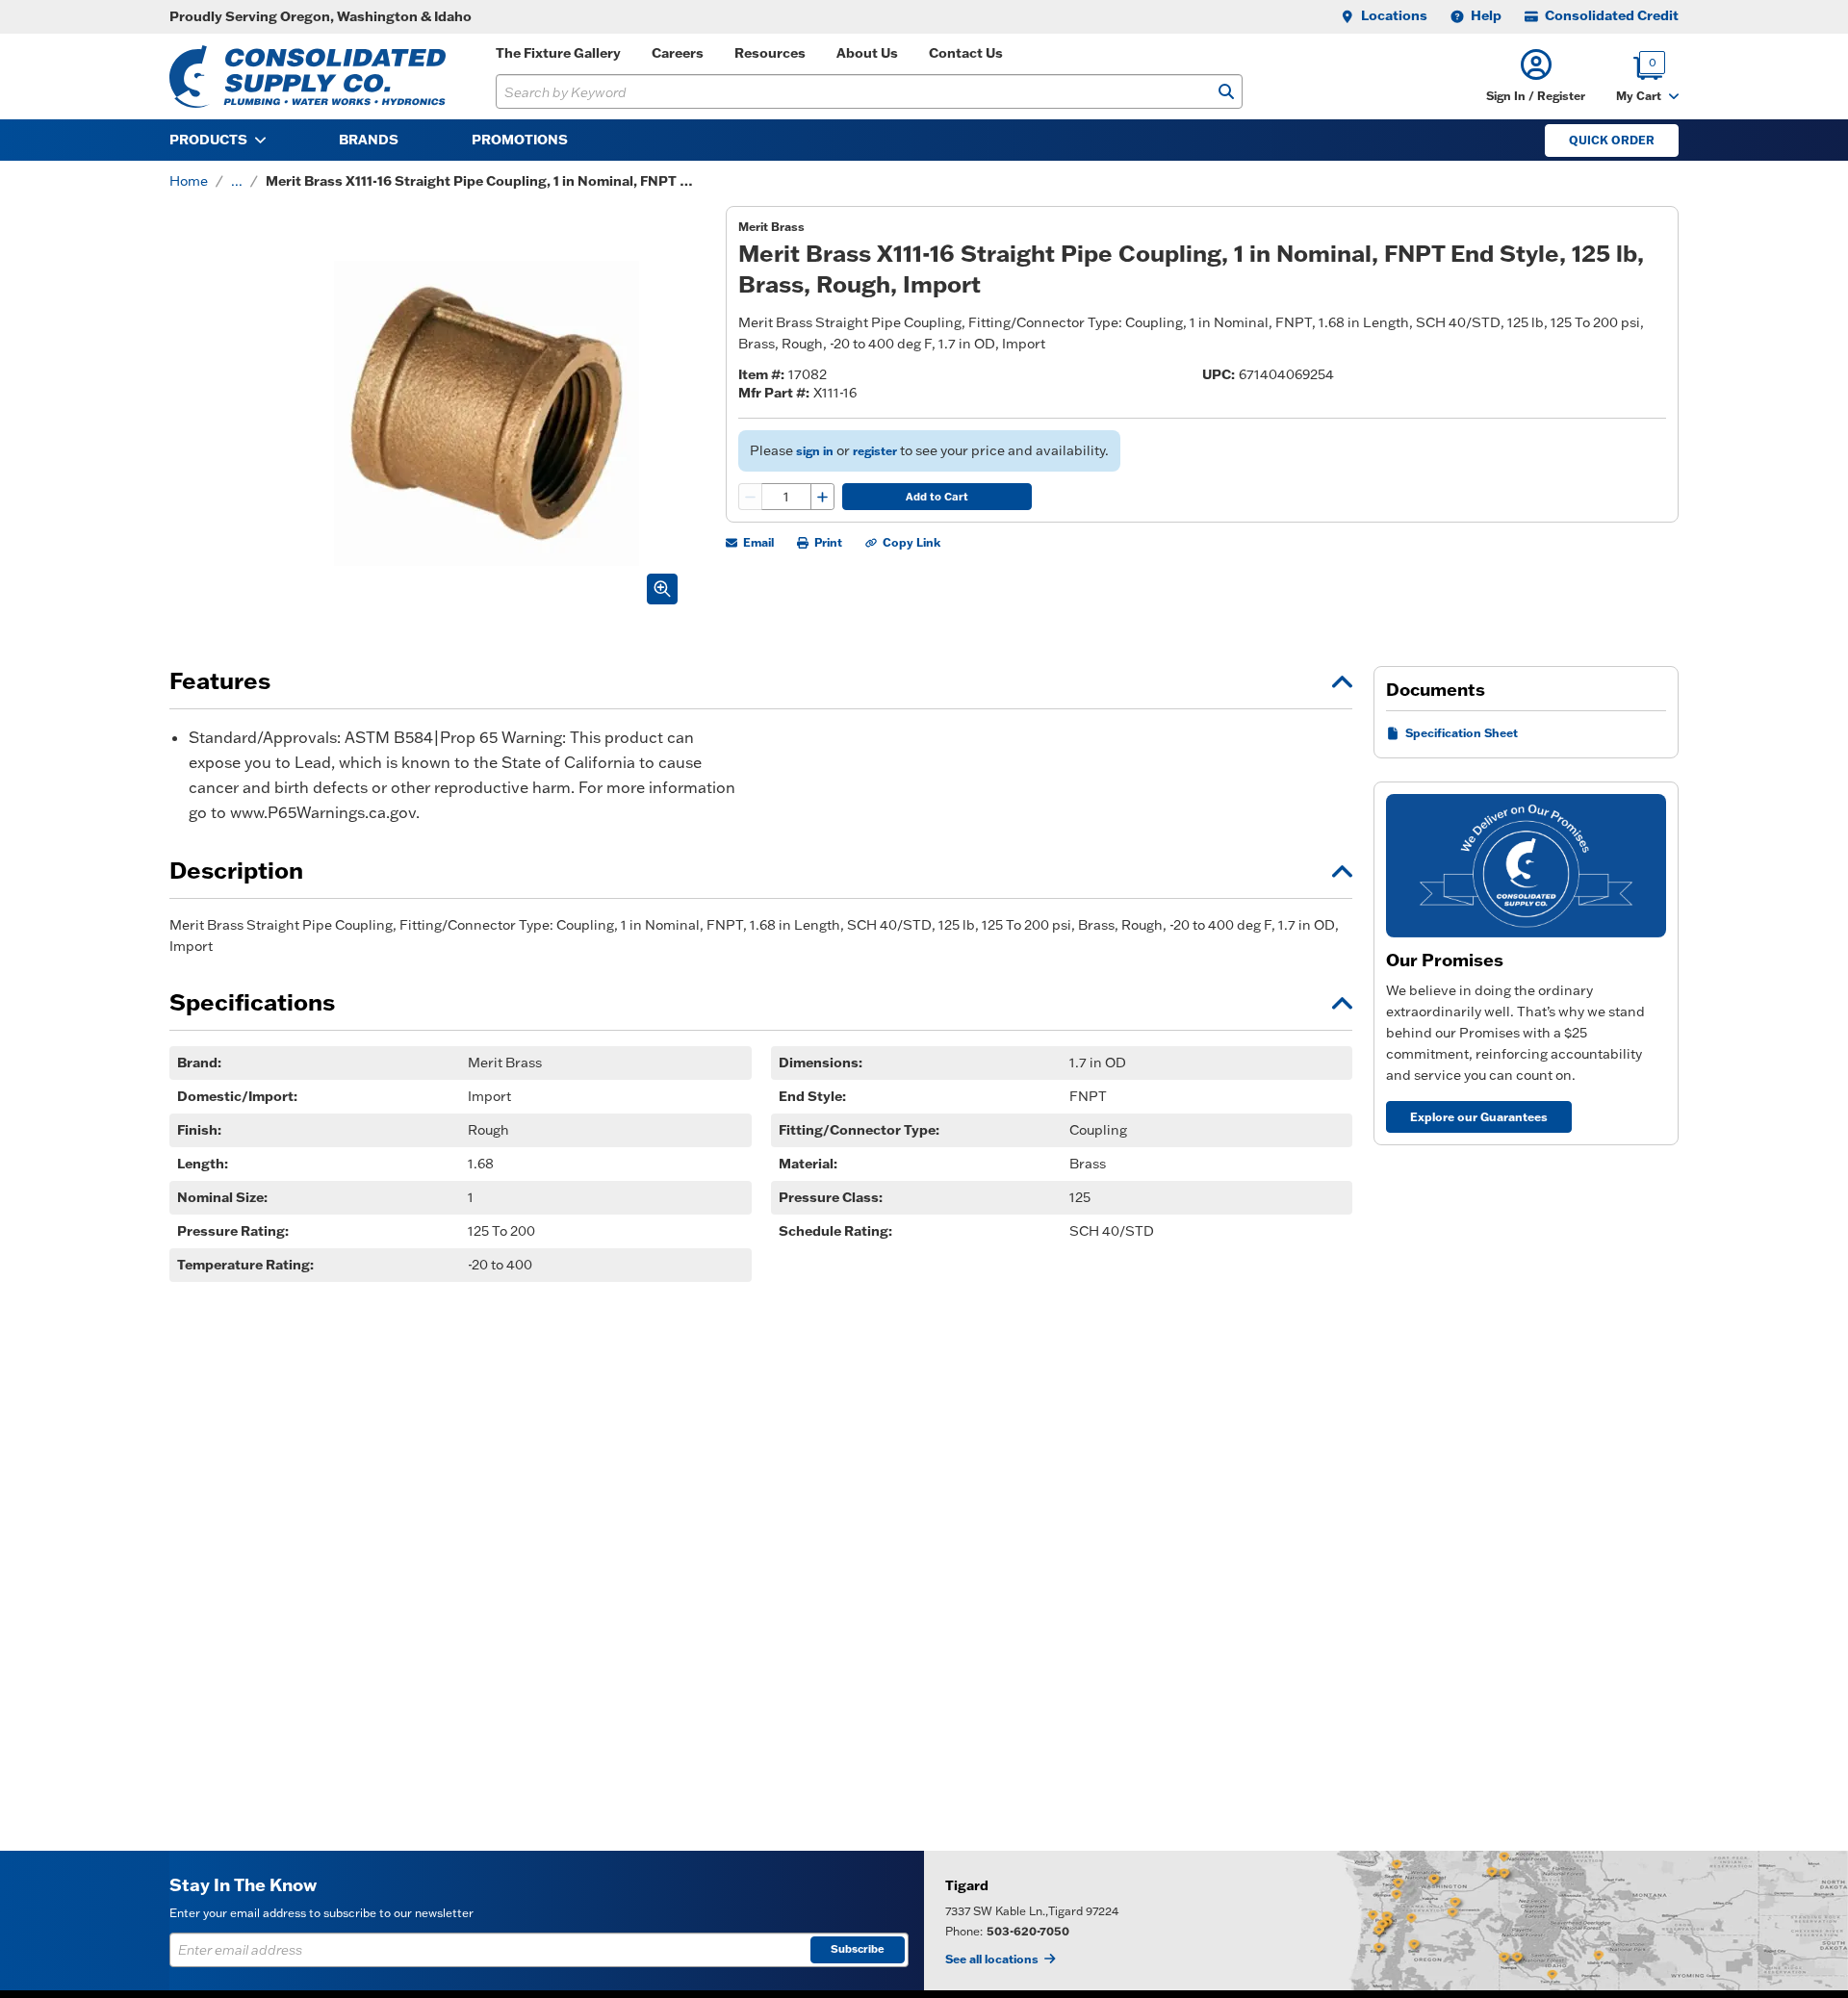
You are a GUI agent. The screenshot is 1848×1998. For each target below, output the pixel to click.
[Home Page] (308, 77)
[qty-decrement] (751, 497)
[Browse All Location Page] (1386, 1921)
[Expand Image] (662, 589)
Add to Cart (937, 497)
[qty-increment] (822, 497)
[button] (1536, 77)
